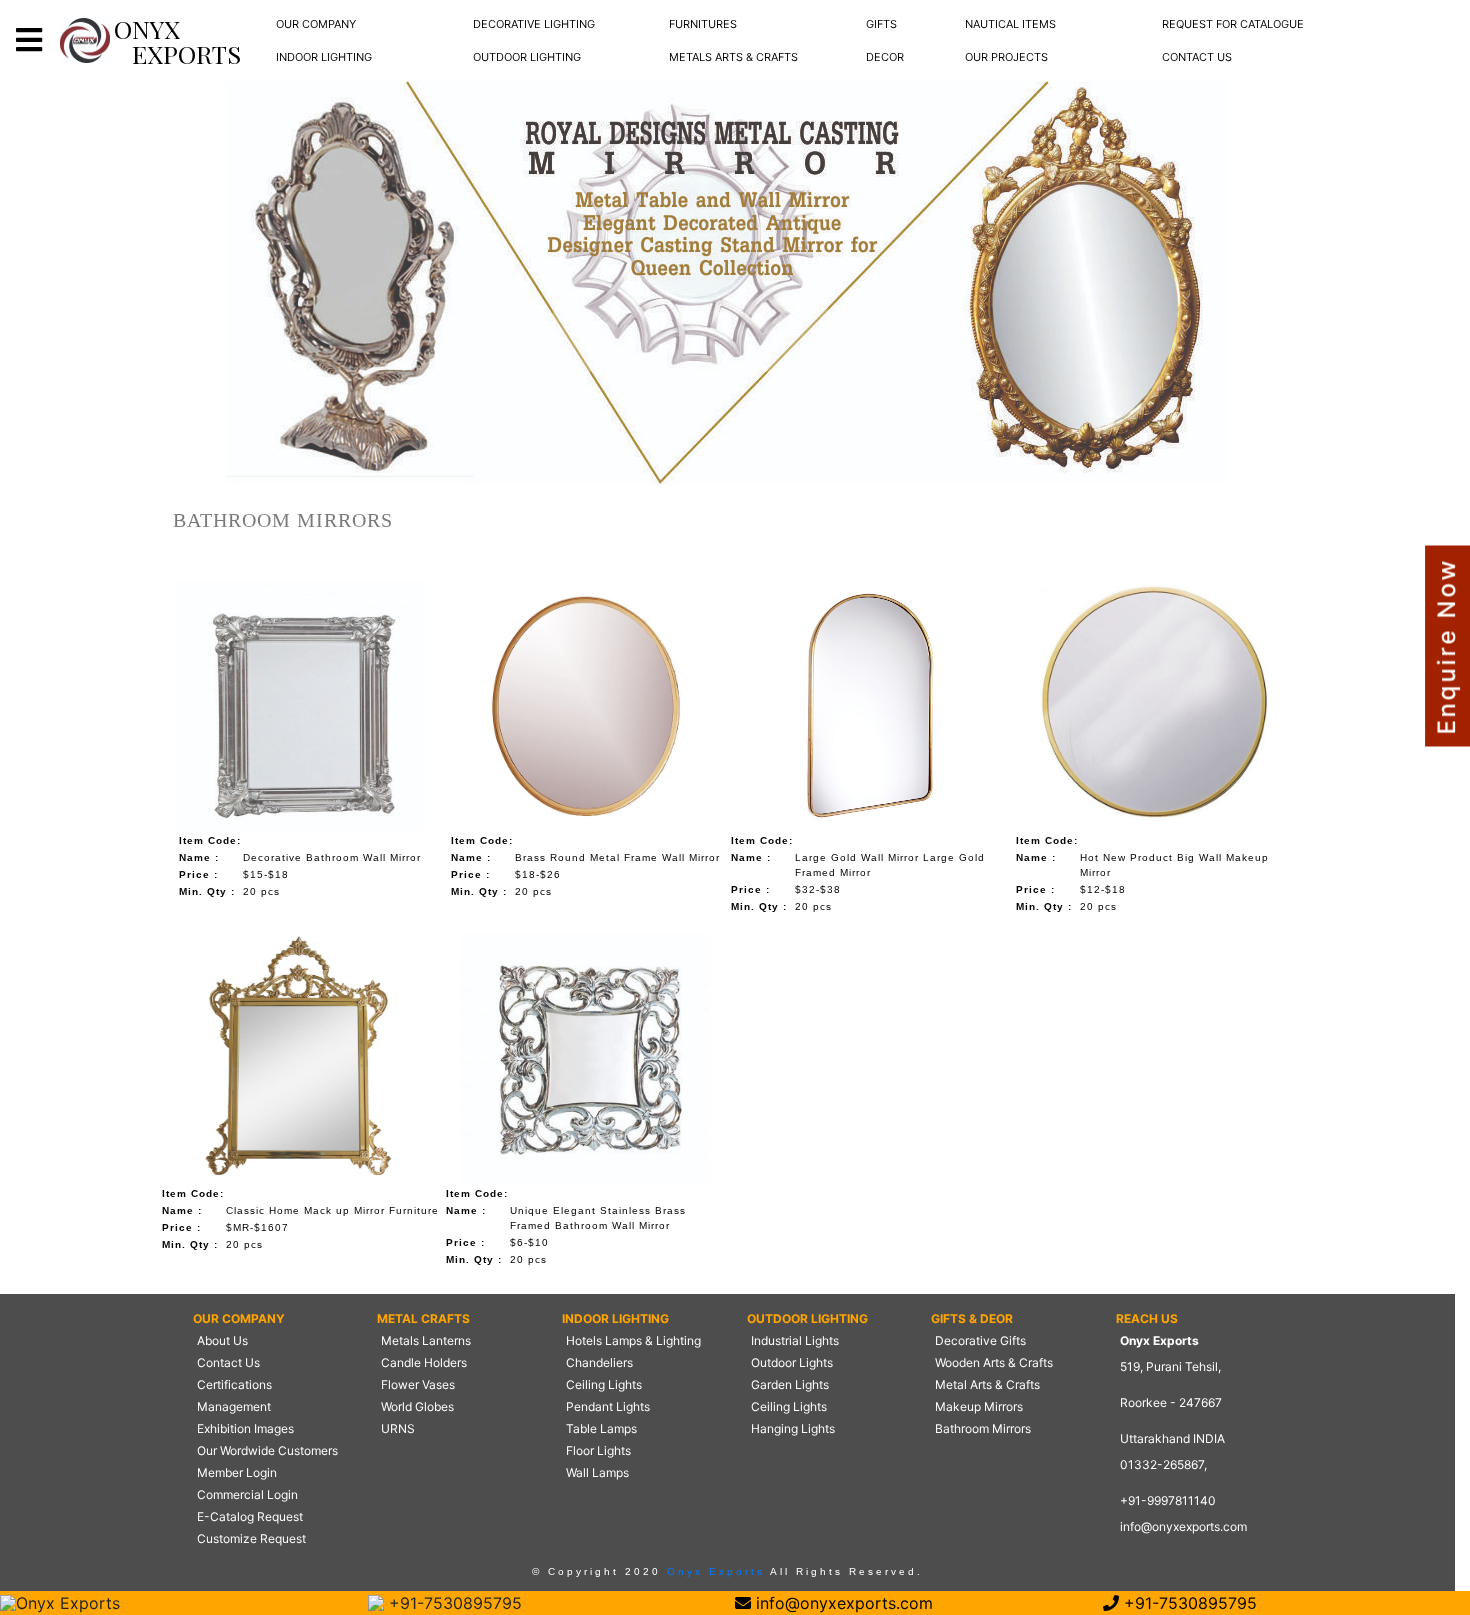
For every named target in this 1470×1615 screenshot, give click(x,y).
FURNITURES (703, 24)
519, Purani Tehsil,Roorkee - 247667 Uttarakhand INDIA (1172, 1402)
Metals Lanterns (426, 1340)
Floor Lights (598, 1450)
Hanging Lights (793, 1428)
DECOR (885, 57)
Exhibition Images (245, 1428)
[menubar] (315, 24)
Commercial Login (247, 1494)
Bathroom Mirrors (983, 1428)
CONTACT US (1197, 57)
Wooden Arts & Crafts (994, 1362)
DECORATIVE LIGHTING (534, 24)
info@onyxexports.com (1183, 1526)
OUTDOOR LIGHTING (527, 57)
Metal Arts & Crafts (987, 1384)
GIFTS (881, 24)
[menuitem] (315, 24)
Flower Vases (418, 1384)
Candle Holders (424, 1362)
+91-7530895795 (453, 1603)
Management (234, 1406)
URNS (398, 1428)
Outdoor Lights (792, 1362)
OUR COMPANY (316, 24)
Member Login (237, 1472)
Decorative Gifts (980, 1340)
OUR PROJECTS (1006, 57)
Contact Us (228, 1362)
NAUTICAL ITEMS (1010, 24)
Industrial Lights (795, 1340)
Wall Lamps (597, 1472)
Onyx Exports (713, 1571)
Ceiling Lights (604, 1384)
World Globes (417, 1406)
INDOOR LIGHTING (324, 57)
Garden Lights (790, 1384)
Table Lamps (601, 1428)
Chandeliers (599, 1362)
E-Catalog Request (250, 1516)
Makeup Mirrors (979, 1406)
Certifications (234, 1384)
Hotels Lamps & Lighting (633, 1340)
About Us (222, 1340)
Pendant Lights (608, 1406)
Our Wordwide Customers (267, 1450)
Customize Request (251, 1538)
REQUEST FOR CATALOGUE (1233, 24)
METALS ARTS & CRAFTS (733, 57)
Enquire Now (1446, 646)
